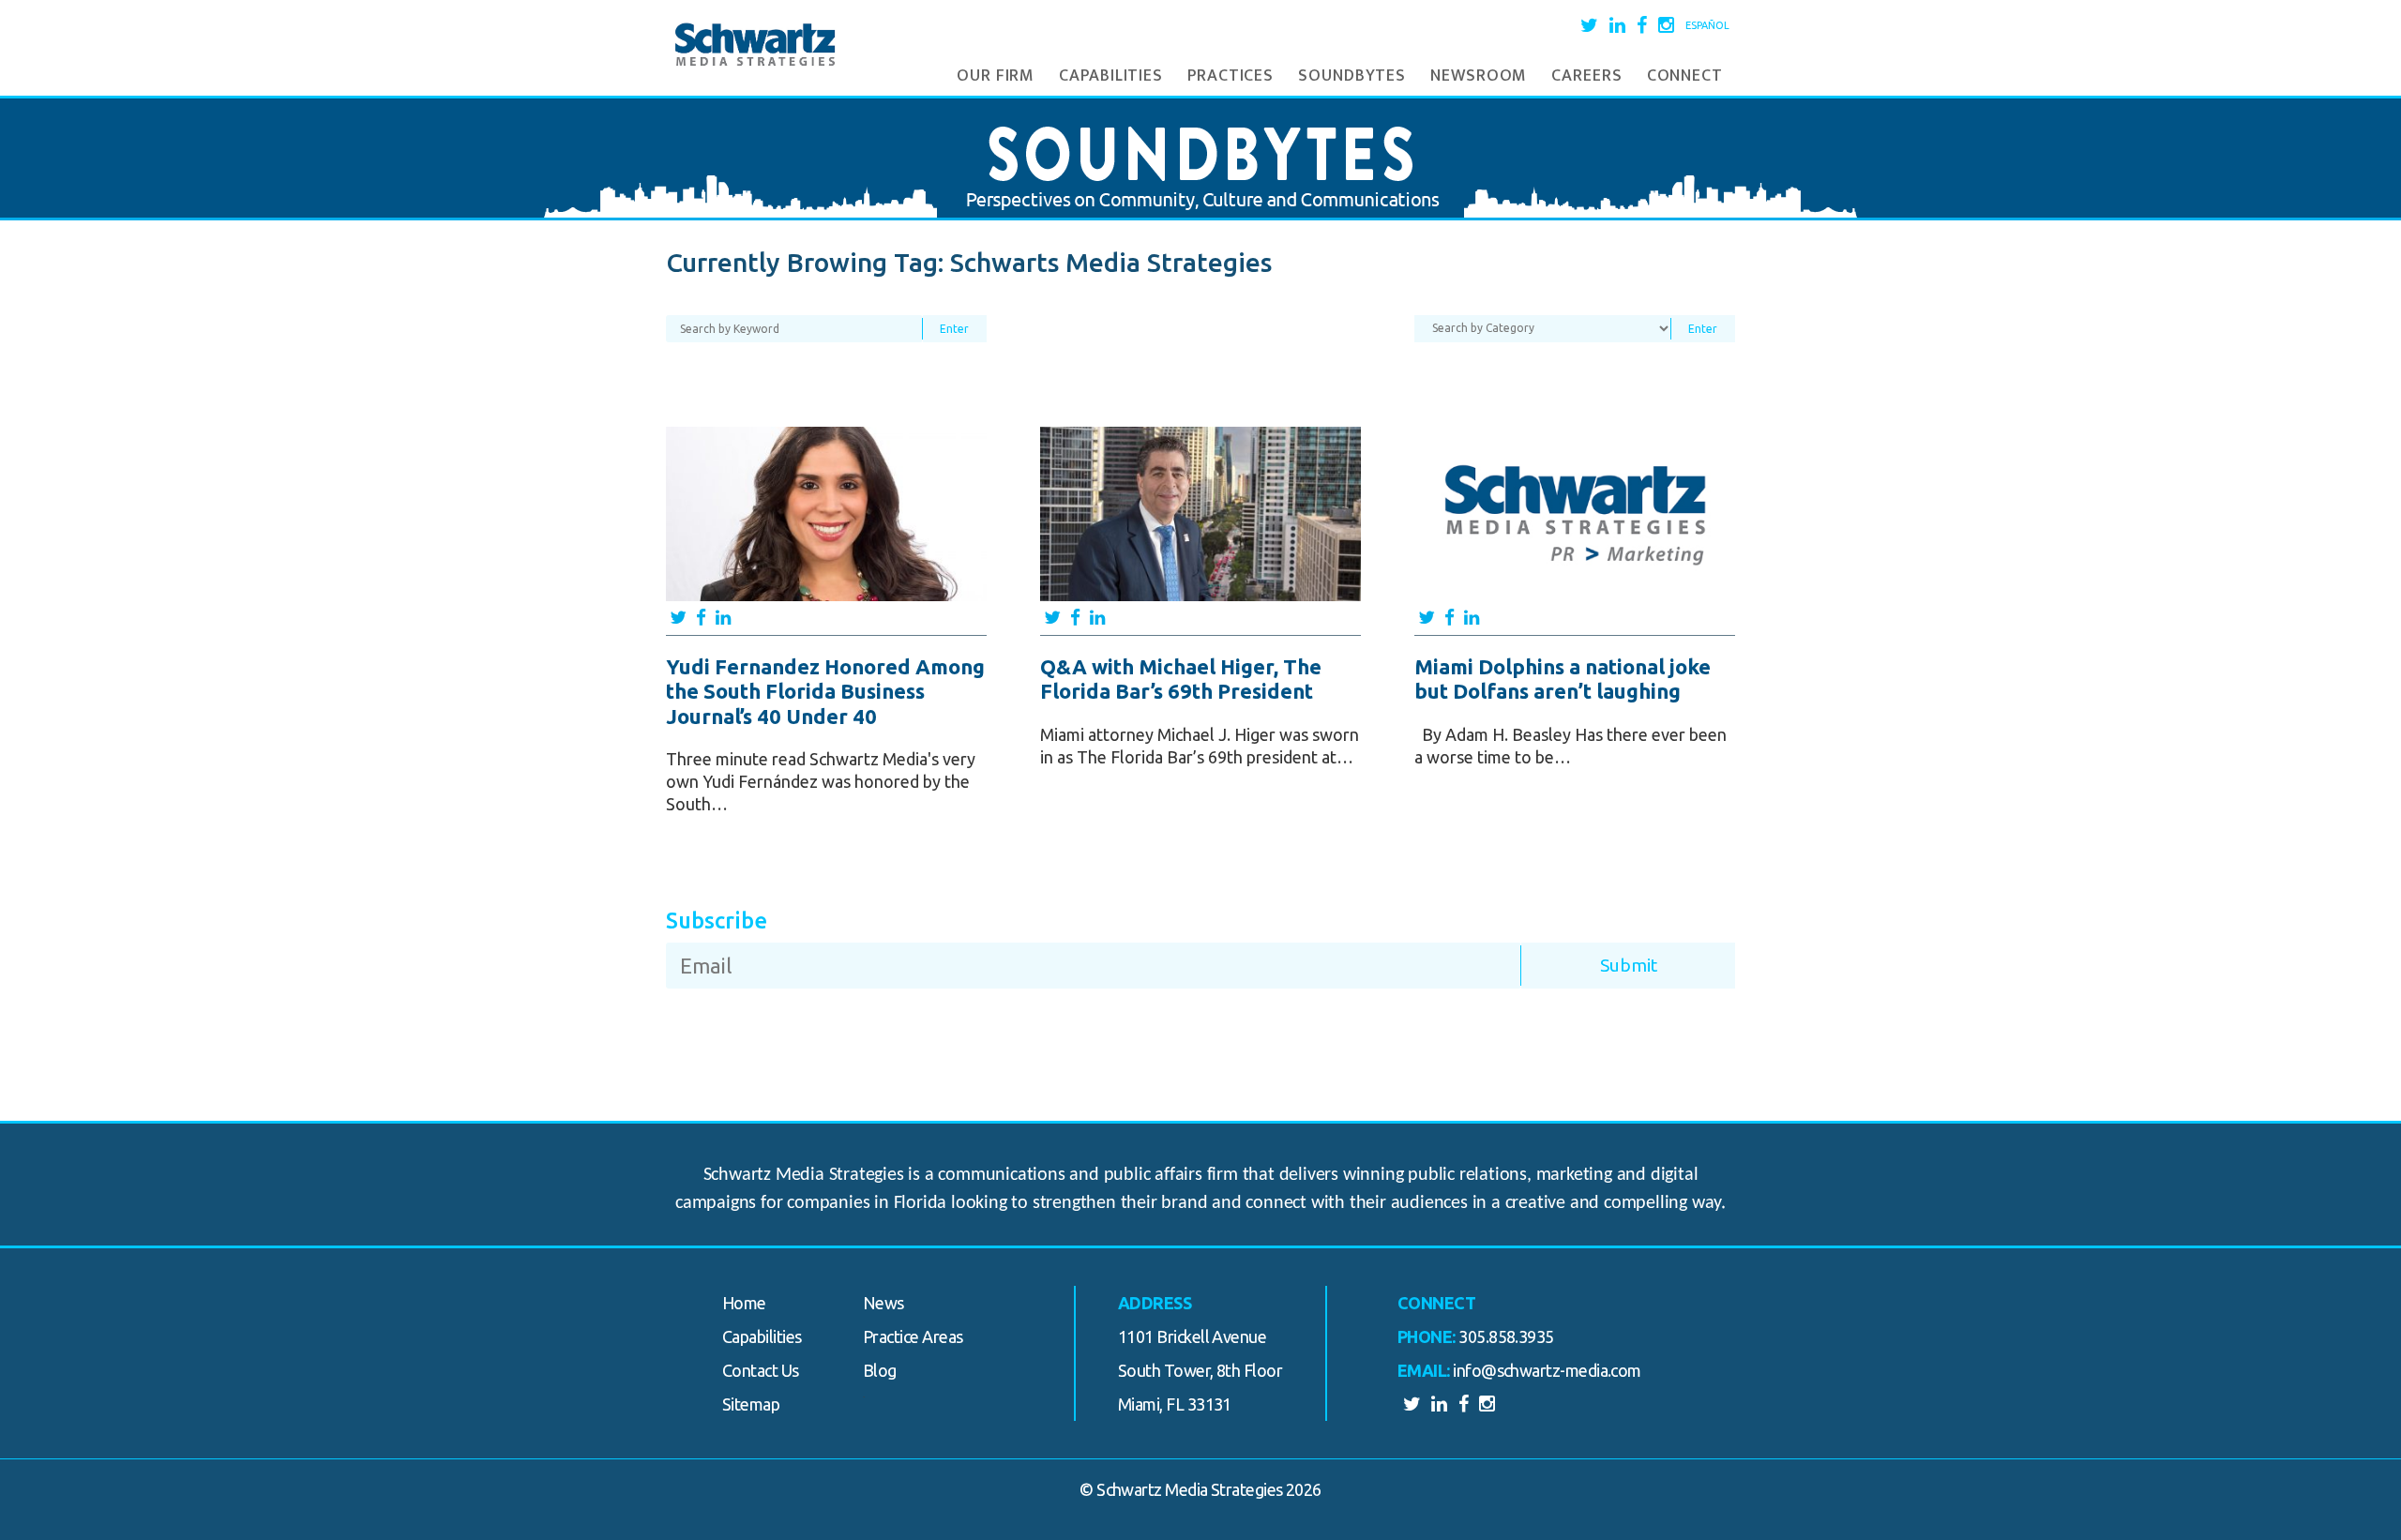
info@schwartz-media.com (1547, 1370)
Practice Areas (913, 1336)
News (883, 1303)
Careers (1586, 76)
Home (744, 1303)
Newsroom (1479, 76)
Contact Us (761, 1370)
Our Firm (996, 76)
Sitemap (751, 1404)
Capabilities (1111, 76)
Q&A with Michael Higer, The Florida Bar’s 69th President (1181, 679)
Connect (1685, 76)
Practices (1231, 76)
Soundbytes (1352, 76)
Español (1707, 25)
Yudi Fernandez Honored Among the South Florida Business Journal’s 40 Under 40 (825, 691)
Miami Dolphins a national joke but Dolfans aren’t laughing (1563, 679)
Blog (880, 1370)
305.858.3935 (1506, 1336)
